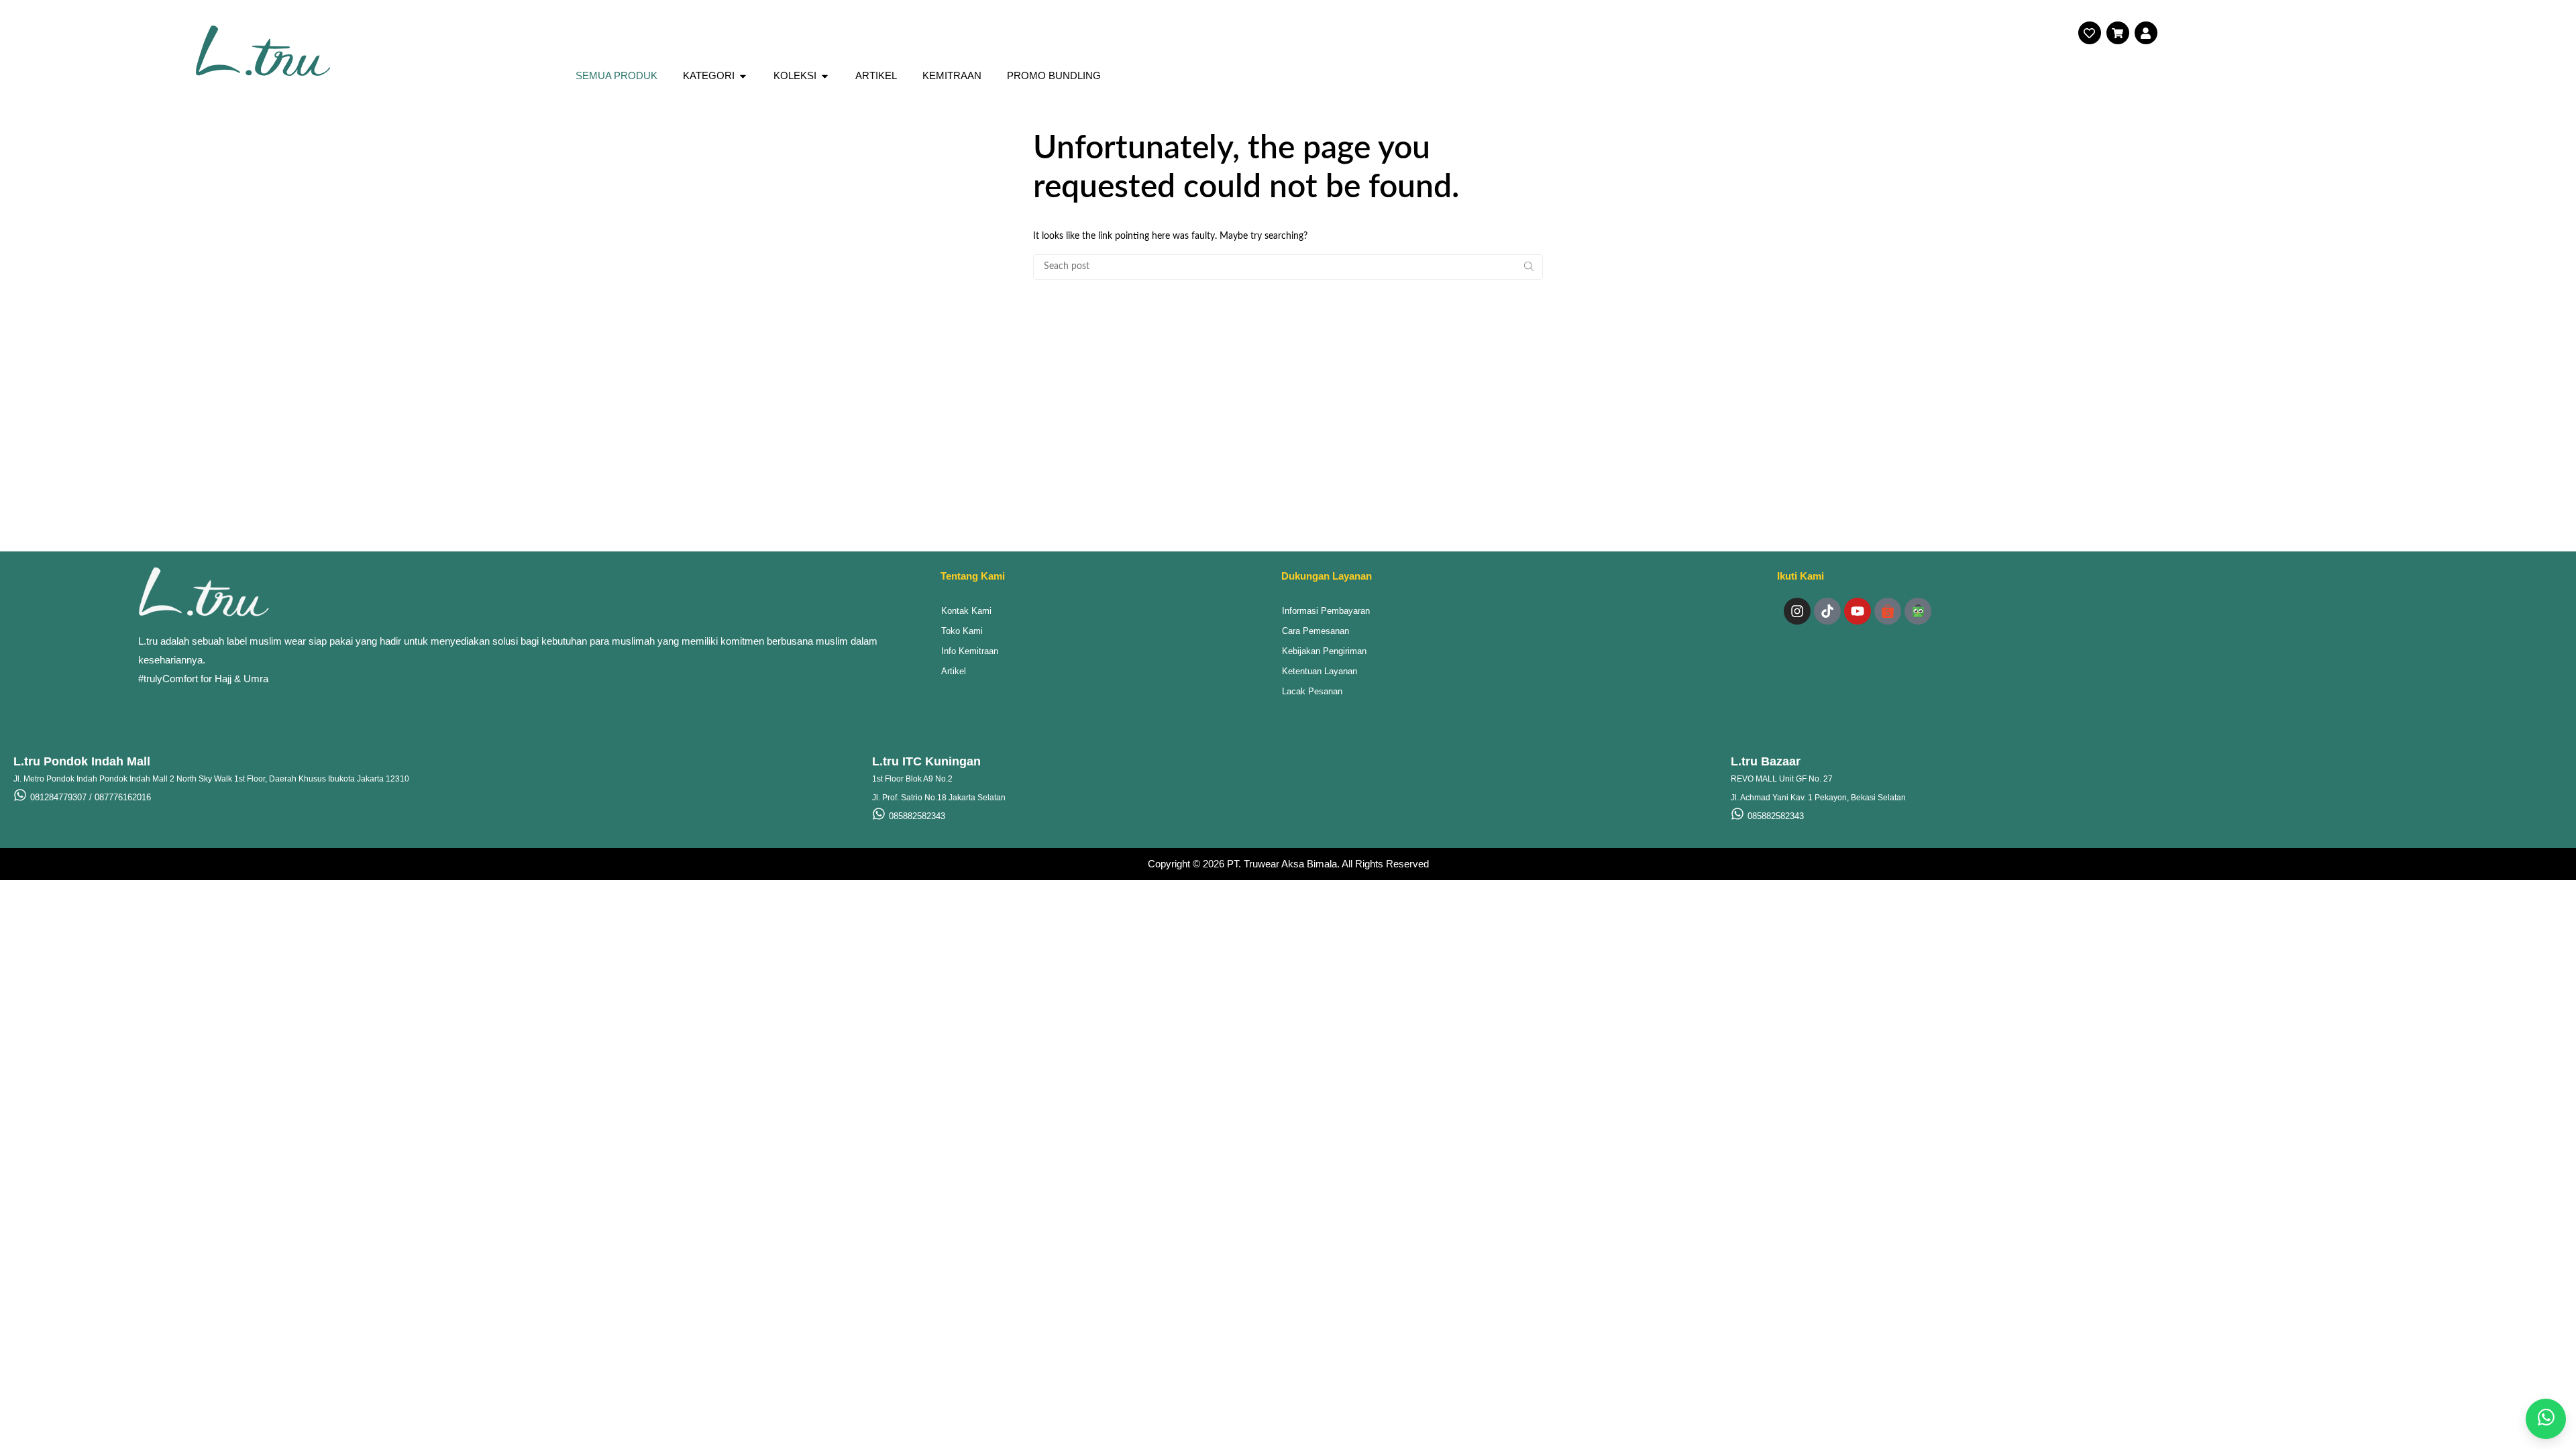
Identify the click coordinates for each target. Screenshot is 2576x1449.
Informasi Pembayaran (1326, 611)
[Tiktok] (1827, 611)
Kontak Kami (966, 611)
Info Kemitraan (970, 651)
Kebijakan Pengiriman (1324, 651)
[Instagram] (1797, 611)
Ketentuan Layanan (1320, 671)
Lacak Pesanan (1312, 691)
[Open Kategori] (743, 76)
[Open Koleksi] (825, 76)
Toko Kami (962, 631)
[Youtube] (1858, 611)
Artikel (954, 671)
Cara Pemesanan (1316, 631)
